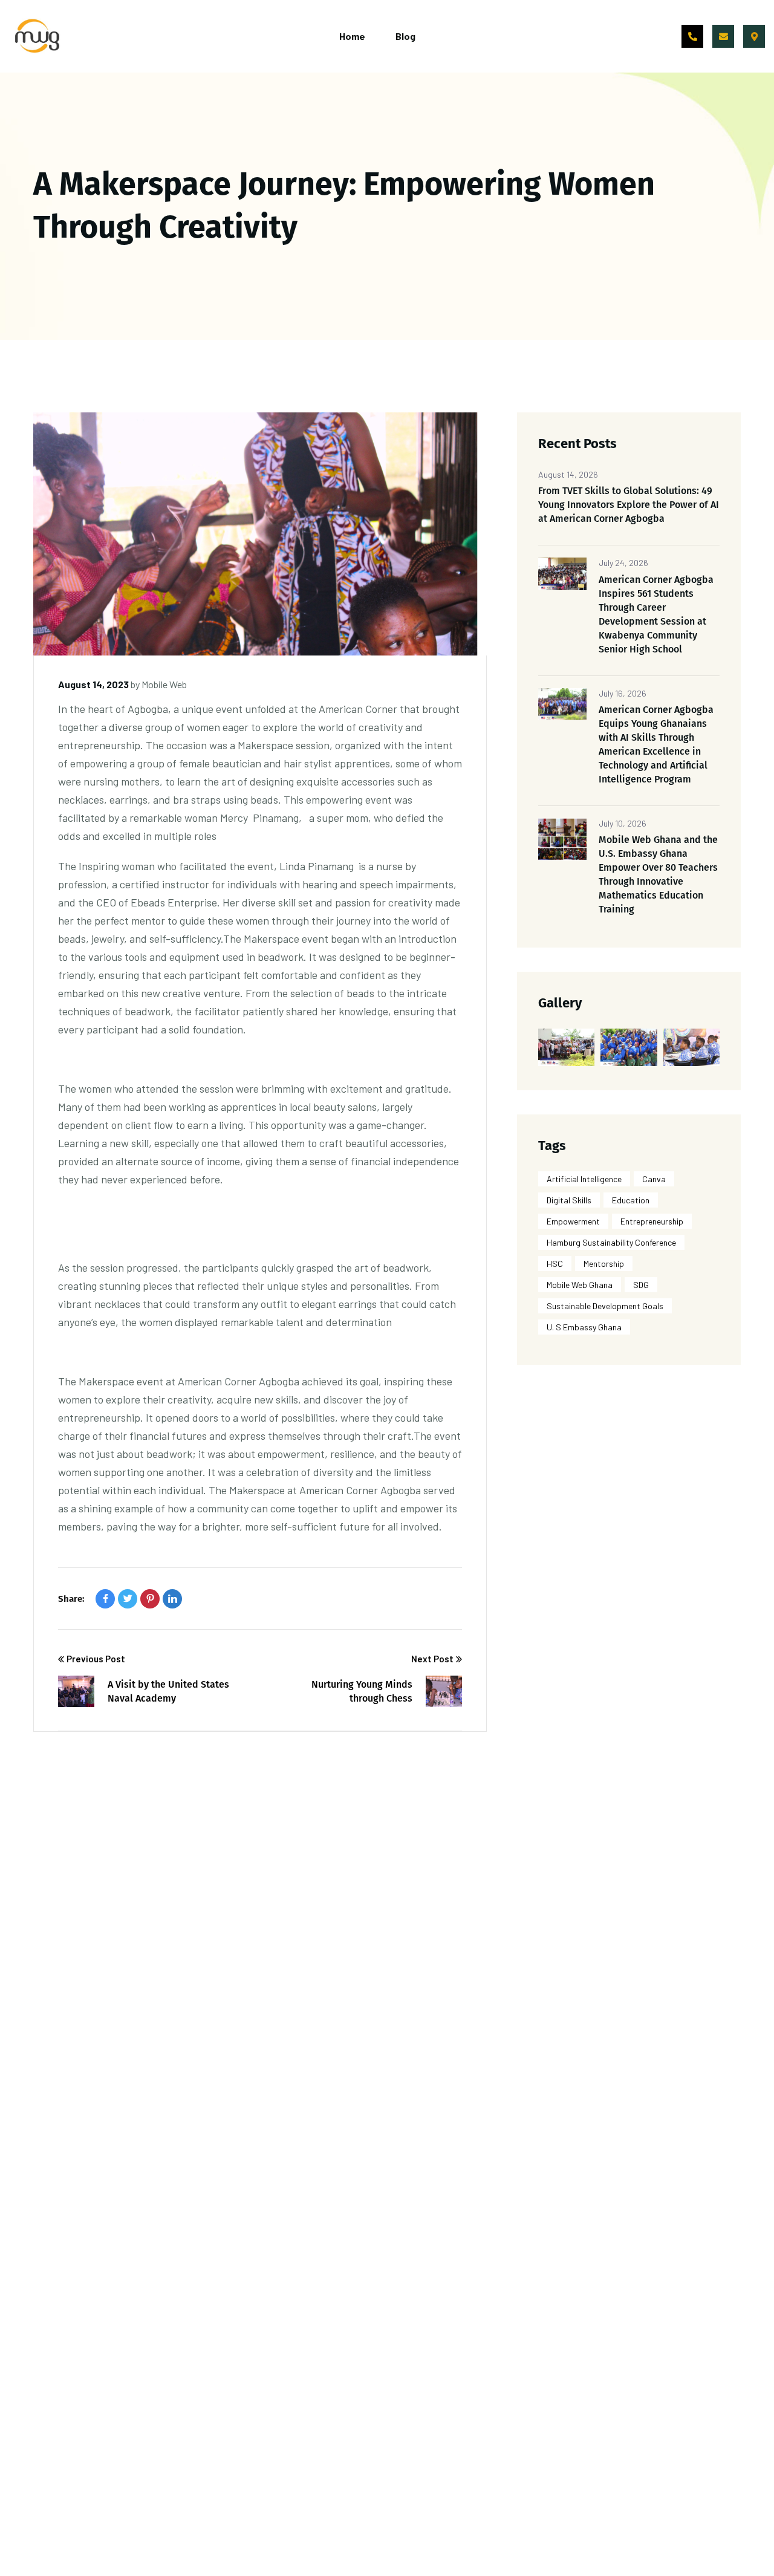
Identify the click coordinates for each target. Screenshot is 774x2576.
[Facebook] (105, 1599)
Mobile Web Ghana (580, 1285)
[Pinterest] (150, 1599)
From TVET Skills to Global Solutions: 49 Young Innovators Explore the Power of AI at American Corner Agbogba (629, 505)
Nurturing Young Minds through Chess (362, 1691)
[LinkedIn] (172, 1599)
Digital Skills (569, 1200)
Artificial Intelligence (584, 1179)
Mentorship (604, 1264)
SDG (641, 1285)
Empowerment (573, 1221)
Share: (71, 1599)
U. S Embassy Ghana (584, 1327)
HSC (555, 1264)
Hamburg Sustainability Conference (611, 1242)
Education (631, 1200)
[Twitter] (128, 1599)
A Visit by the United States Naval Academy (168, 1691)
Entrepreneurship (652, 1221)
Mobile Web (164, 684)
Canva (654, 1179)
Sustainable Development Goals (605, 1306)
